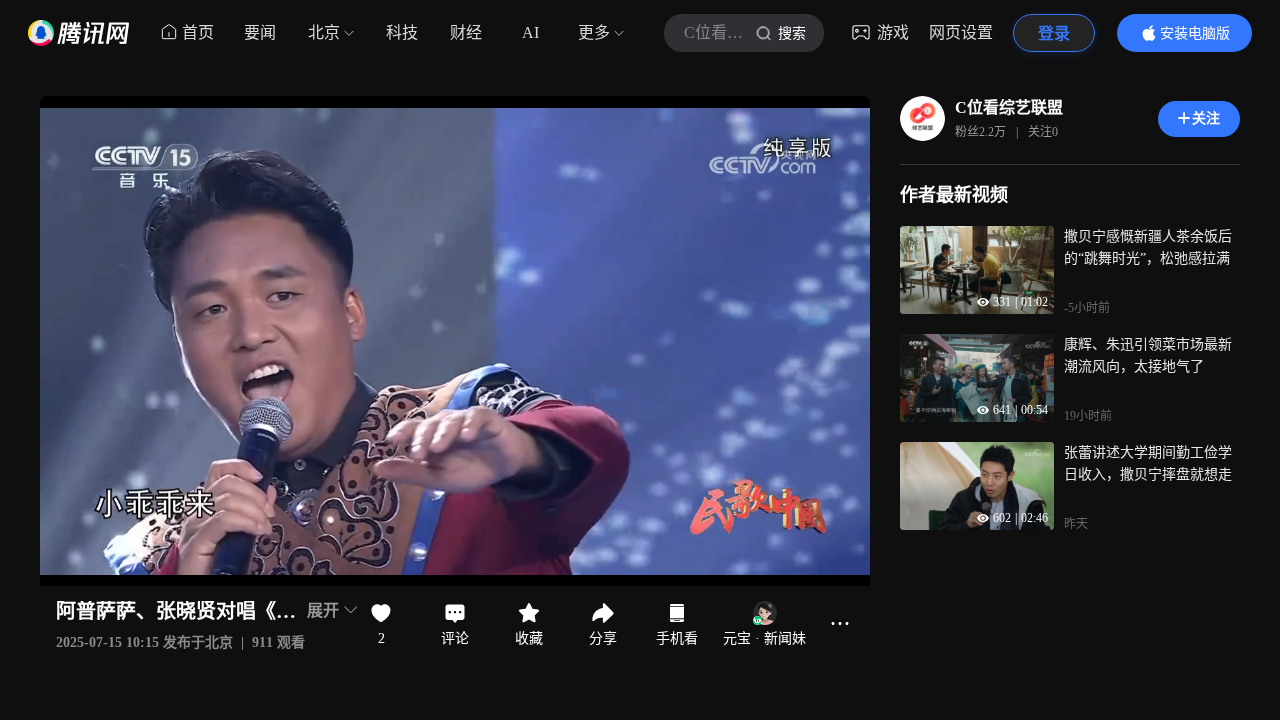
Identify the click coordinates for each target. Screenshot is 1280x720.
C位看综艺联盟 (1009, 107)
